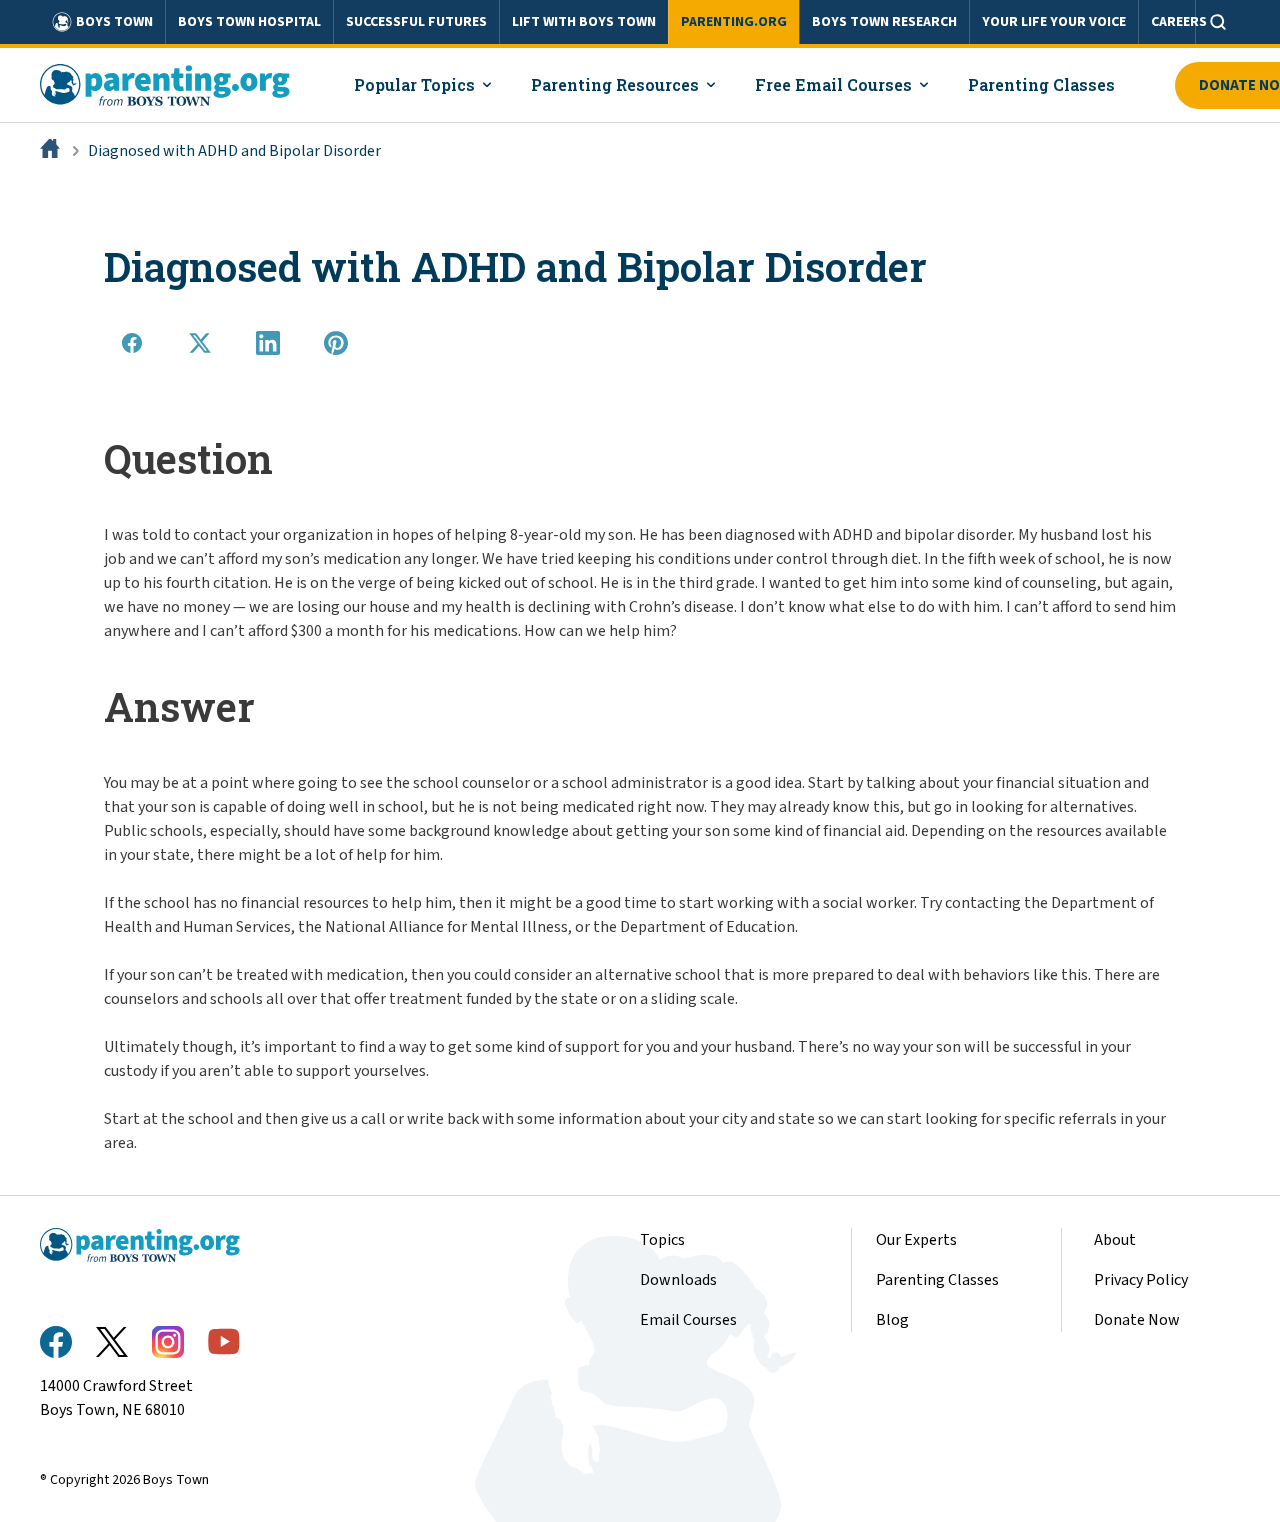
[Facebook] (56, 1342)
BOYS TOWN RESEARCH (884, 22)
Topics (662, 1240)
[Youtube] (224, 1341)
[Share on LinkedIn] (268, 343)
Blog (892, 1320)
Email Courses (688, 1320)
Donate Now (1137, 1320)
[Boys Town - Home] (165, 85)
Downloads (678, 1280)
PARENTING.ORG (734, 22)
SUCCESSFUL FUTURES (416, 22)
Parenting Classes (937, 1280)
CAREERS (1179, 22)
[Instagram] (168, 1342)
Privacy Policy (1141, 1280)
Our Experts (916, 1240)
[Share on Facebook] (132, 343)
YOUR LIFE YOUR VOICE (1054, 22)
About (1115, 1240)
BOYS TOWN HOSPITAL (249, 22)
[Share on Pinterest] (336, 343)
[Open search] (1218, 22)
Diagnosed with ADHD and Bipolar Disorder (234, 151)
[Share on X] (200, 343)
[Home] (52, 151)
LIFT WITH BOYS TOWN (584, 22)
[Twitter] (112, 1342)
